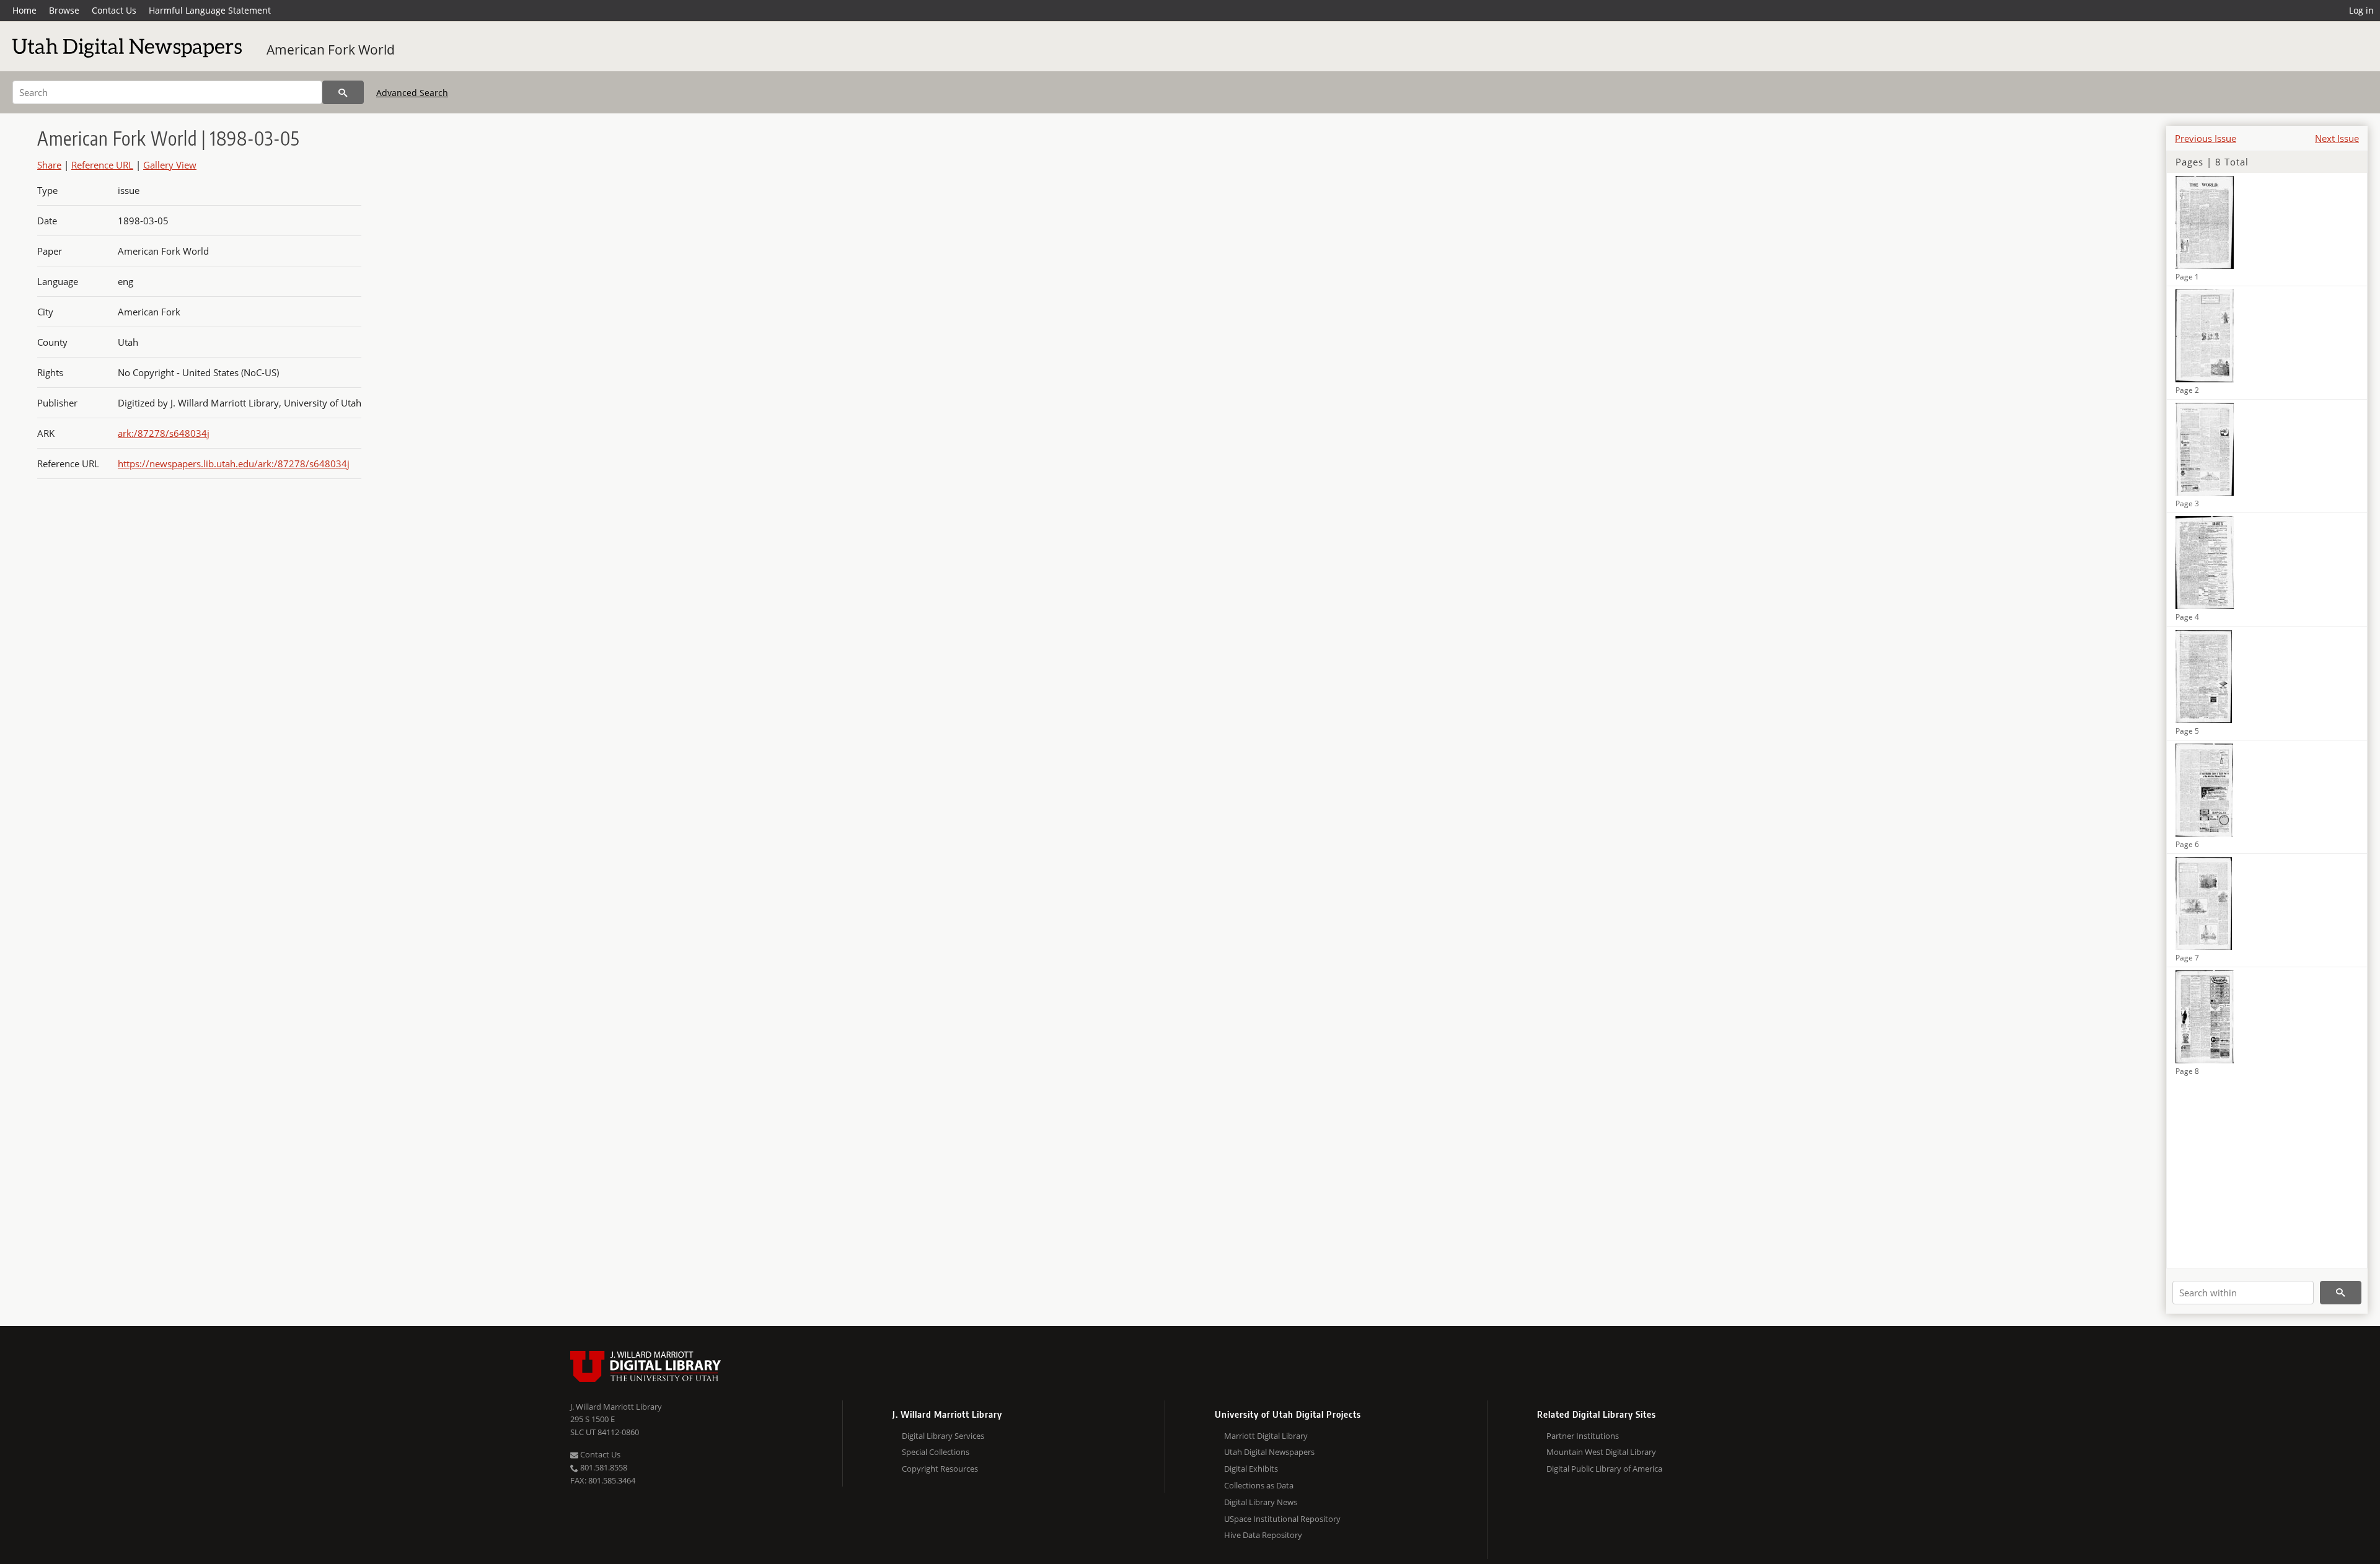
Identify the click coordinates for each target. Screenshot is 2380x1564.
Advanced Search (412, 93)
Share (49, 165)
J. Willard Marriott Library (616, 1407)
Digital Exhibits (1251, 1469)
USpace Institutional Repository (1282, 1519)
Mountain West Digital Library (1601, 1452)
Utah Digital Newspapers (1269, 1452)
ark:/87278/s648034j (164, 433)
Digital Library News (1261, 1502)
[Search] (343, 92)
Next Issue (2337, 138)
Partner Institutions (1583, 1436)
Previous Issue (2206, 138)
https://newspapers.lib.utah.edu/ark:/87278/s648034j (234, 463)
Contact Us (114, 10)
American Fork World (331, 50)
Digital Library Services (943, 1436)
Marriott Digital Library (1266, 1436)
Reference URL (102, 165)
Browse (64, 10)
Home (24, 10)
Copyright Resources (940, 1469)
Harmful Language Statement (210, 10)
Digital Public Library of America (1604, 1469)
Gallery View (170, 165)
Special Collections (936, 1452)
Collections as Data (1259, 1485)
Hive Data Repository (1263, 1535)
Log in (2361, 10)
